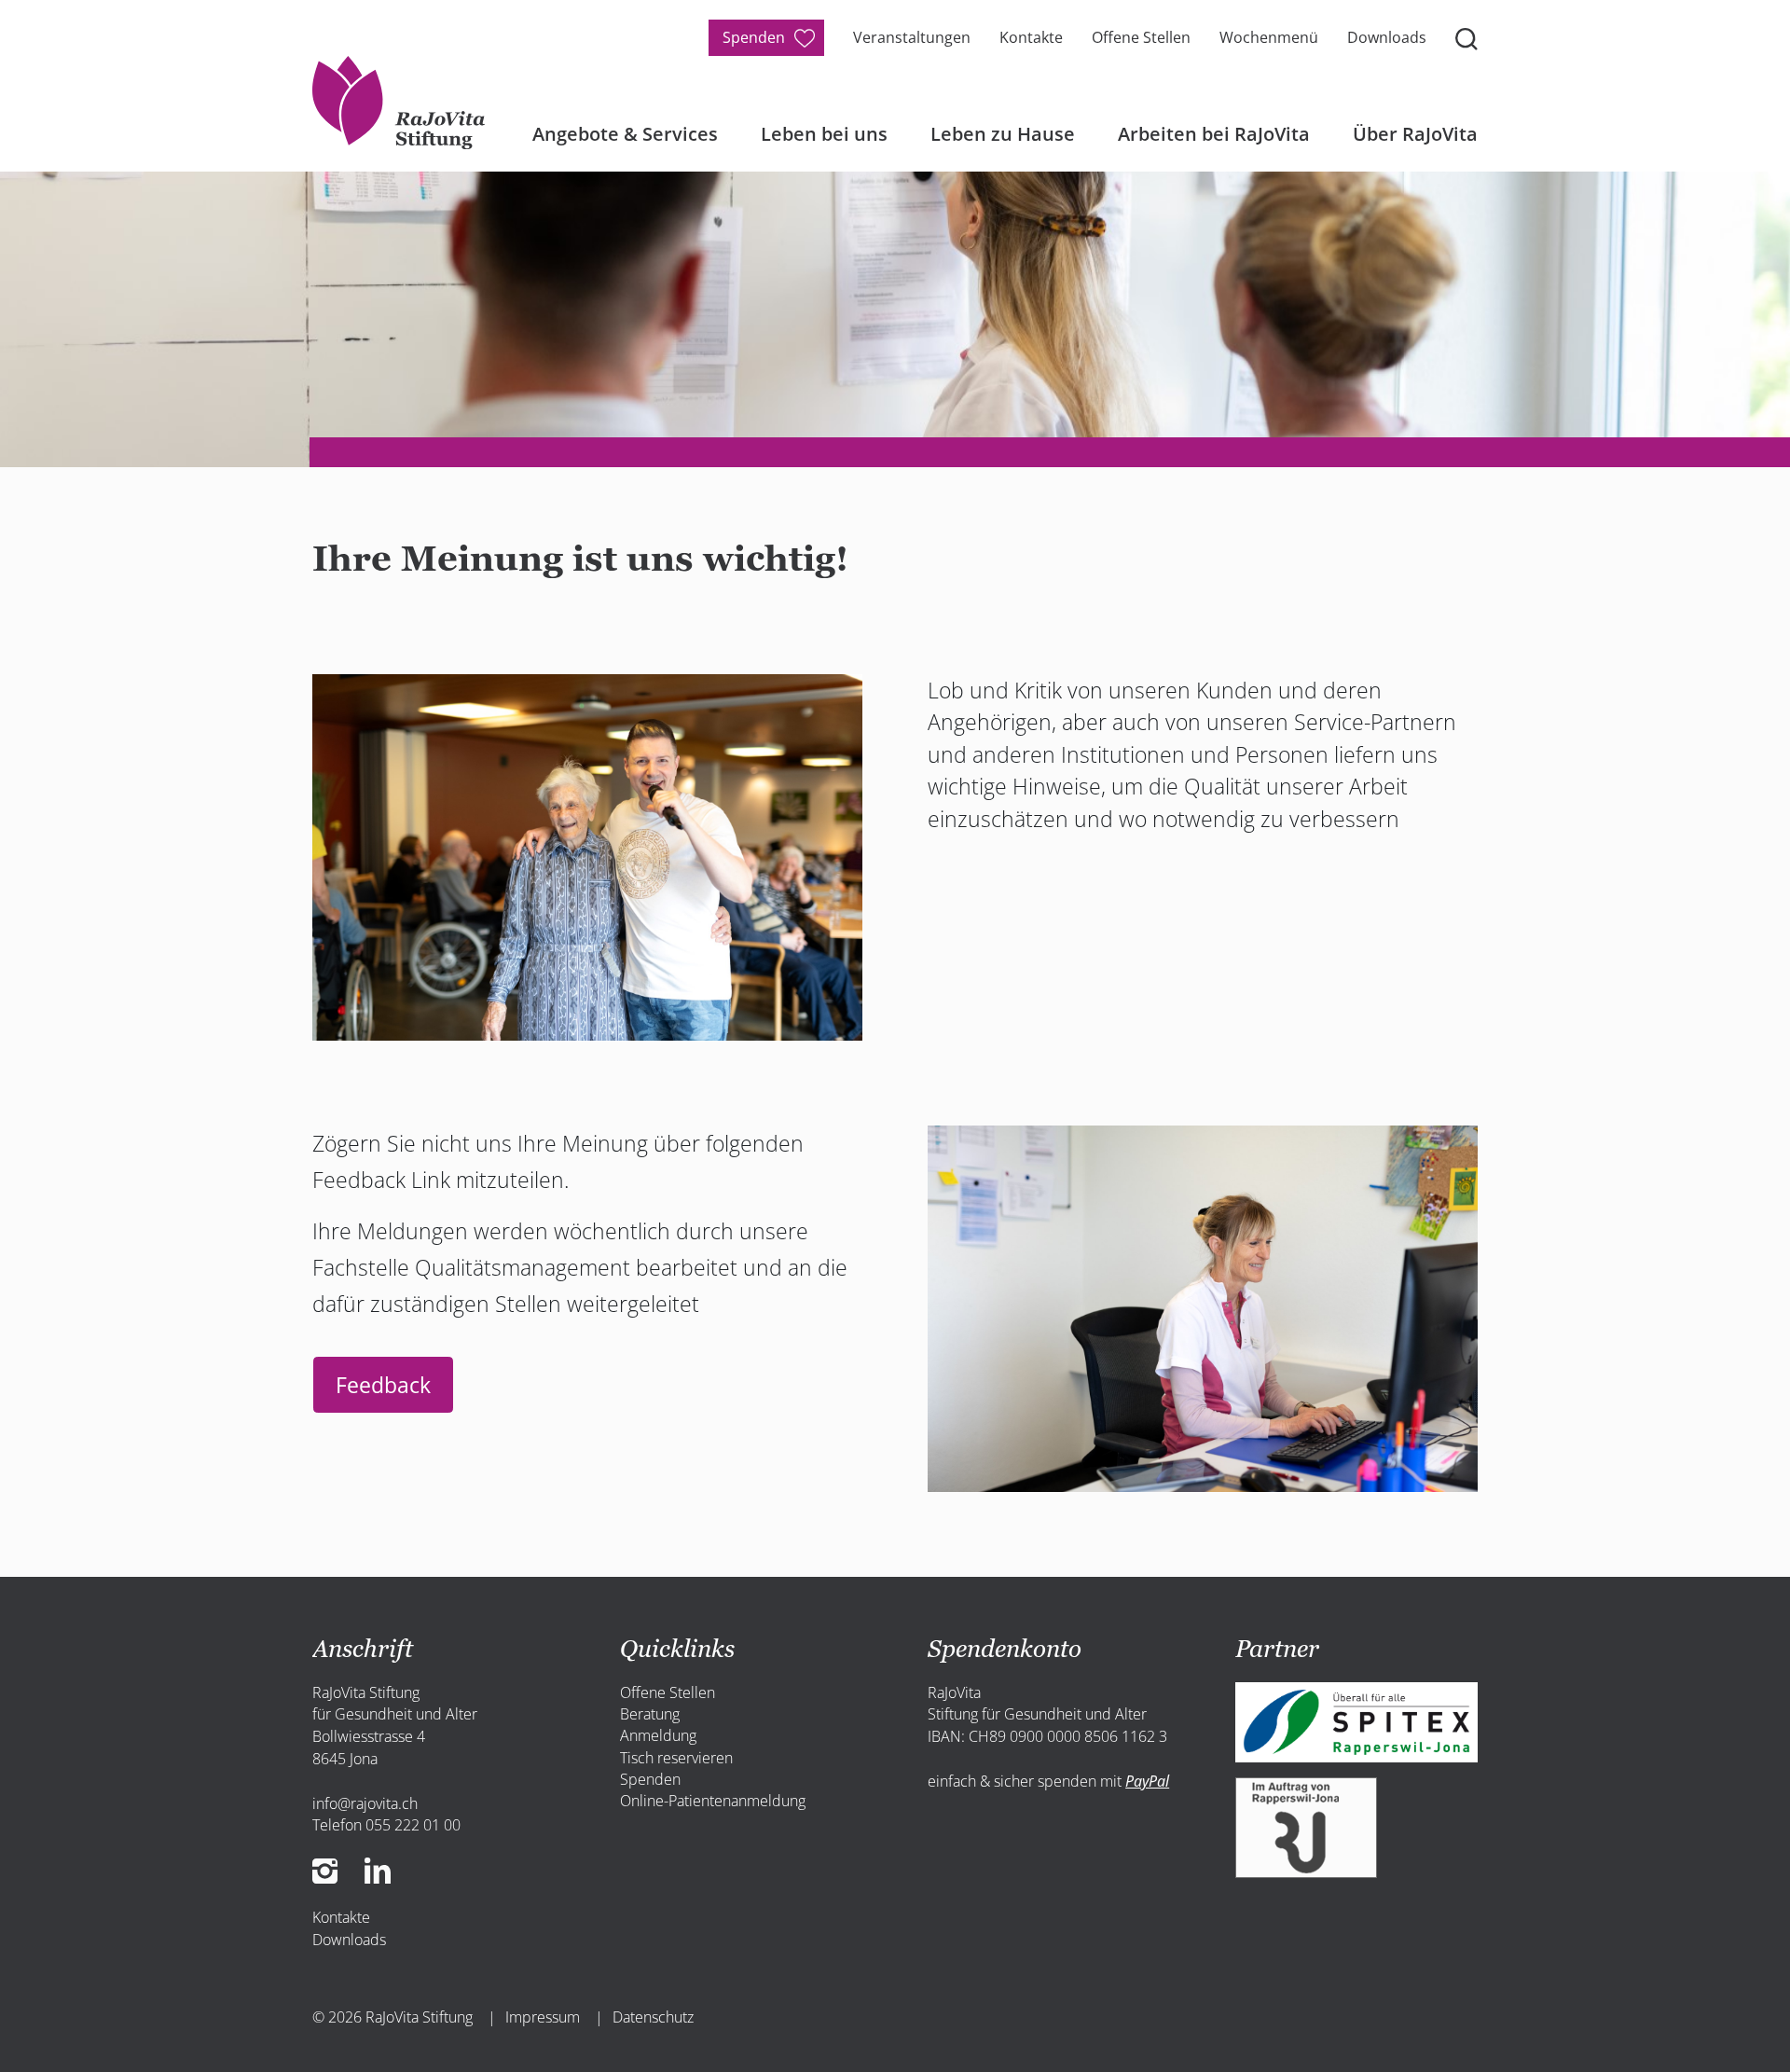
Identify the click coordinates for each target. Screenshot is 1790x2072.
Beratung (650, 1714)
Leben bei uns (824, 134)
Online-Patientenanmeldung (713, 1801)
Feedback (383, 1385)
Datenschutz (653, 2017)
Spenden (754, 37)
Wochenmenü (1269, 37)
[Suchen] (1466, 37)
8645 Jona (345, 1759)
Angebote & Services (625, 134)
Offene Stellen (1141, 37)
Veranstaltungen (912, 37)
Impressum (543, 2017)
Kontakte (1031, 37)
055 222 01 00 (413, 1825)
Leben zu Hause (1003, 134)
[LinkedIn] (378, 1868)
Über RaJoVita (1415, 134)
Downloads (1387, 37)
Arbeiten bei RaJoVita (1214, 134)
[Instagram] (330, 1868)
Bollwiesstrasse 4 (369, 1736)
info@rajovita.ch (365, 1803)
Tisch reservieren (676, 1758)
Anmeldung (658, 1735)
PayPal (1147, 1781)
